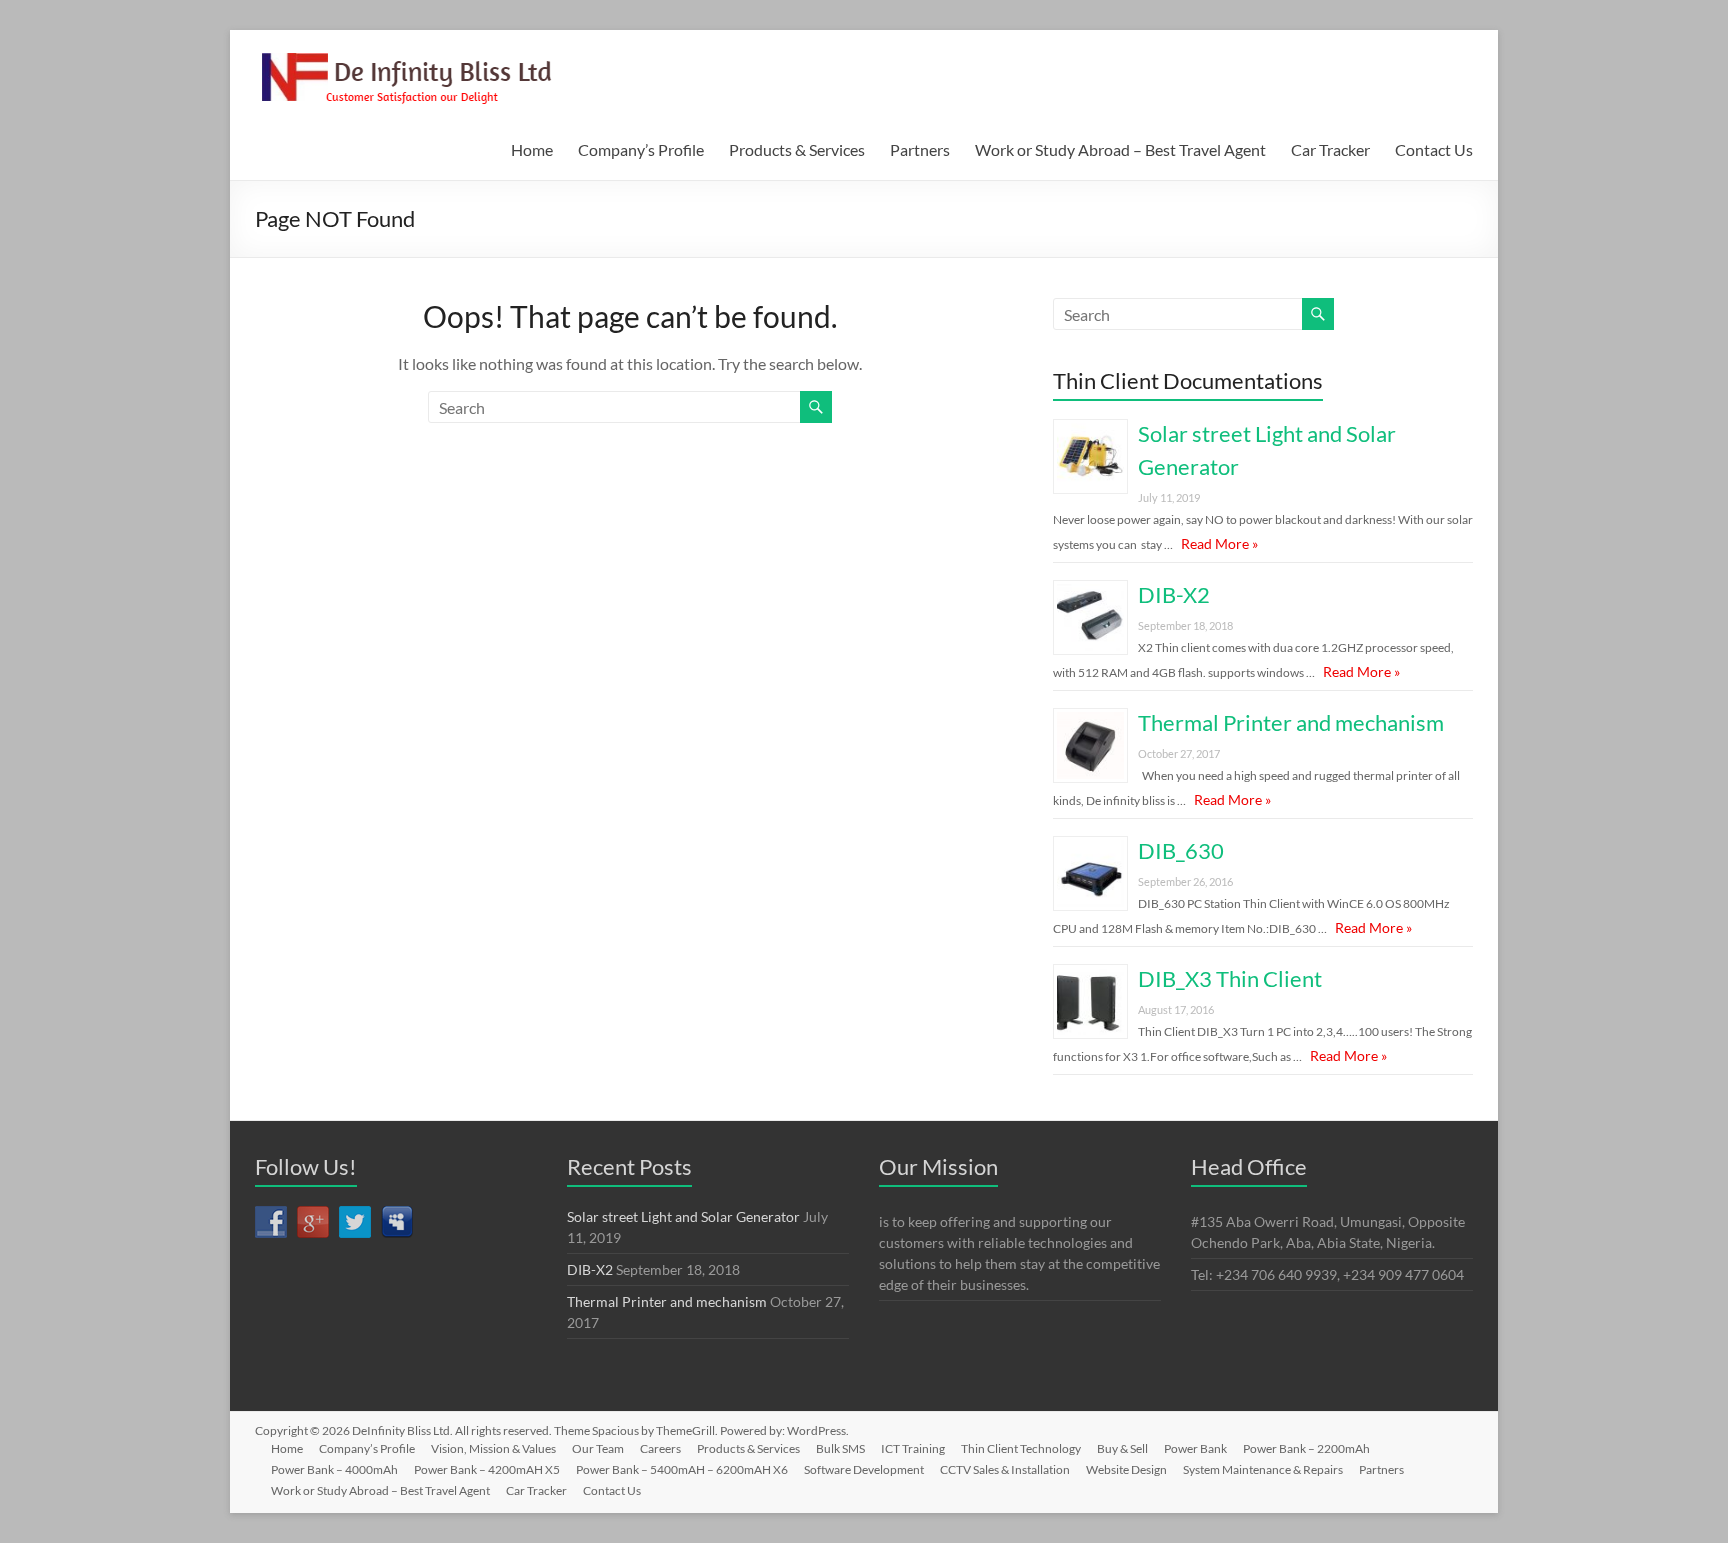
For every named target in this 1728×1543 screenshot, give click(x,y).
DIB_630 (1181, 850)
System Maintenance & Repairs (1263, 1469)
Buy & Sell (1122, 1448)
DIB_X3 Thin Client (1230, 978)
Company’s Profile (641, 149)
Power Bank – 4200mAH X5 (487, 1469)
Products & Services (797, 149)
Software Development (864, 1469)
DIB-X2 (1174, 594)
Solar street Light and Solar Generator (683, 1216)
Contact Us (1434, 149)
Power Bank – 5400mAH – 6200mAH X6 (682, 1469)
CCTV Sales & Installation (1005, 1469)
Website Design (1126, 1469)
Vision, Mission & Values (493, 1448)
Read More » (1219, 543)
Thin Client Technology (1021, 1448)
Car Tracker (1330, 149)
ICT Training (913, 1448)
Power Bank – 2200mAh (1306, 1448)
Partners (920, 149)
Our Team (598, 1448)
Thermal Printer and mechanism (1291, 722)
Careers (660, 1448)
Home (532, 149)
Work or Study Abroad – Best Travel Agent (1120, 149)
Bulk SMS (840, 1448)
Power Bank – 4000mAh (334, 1469)
